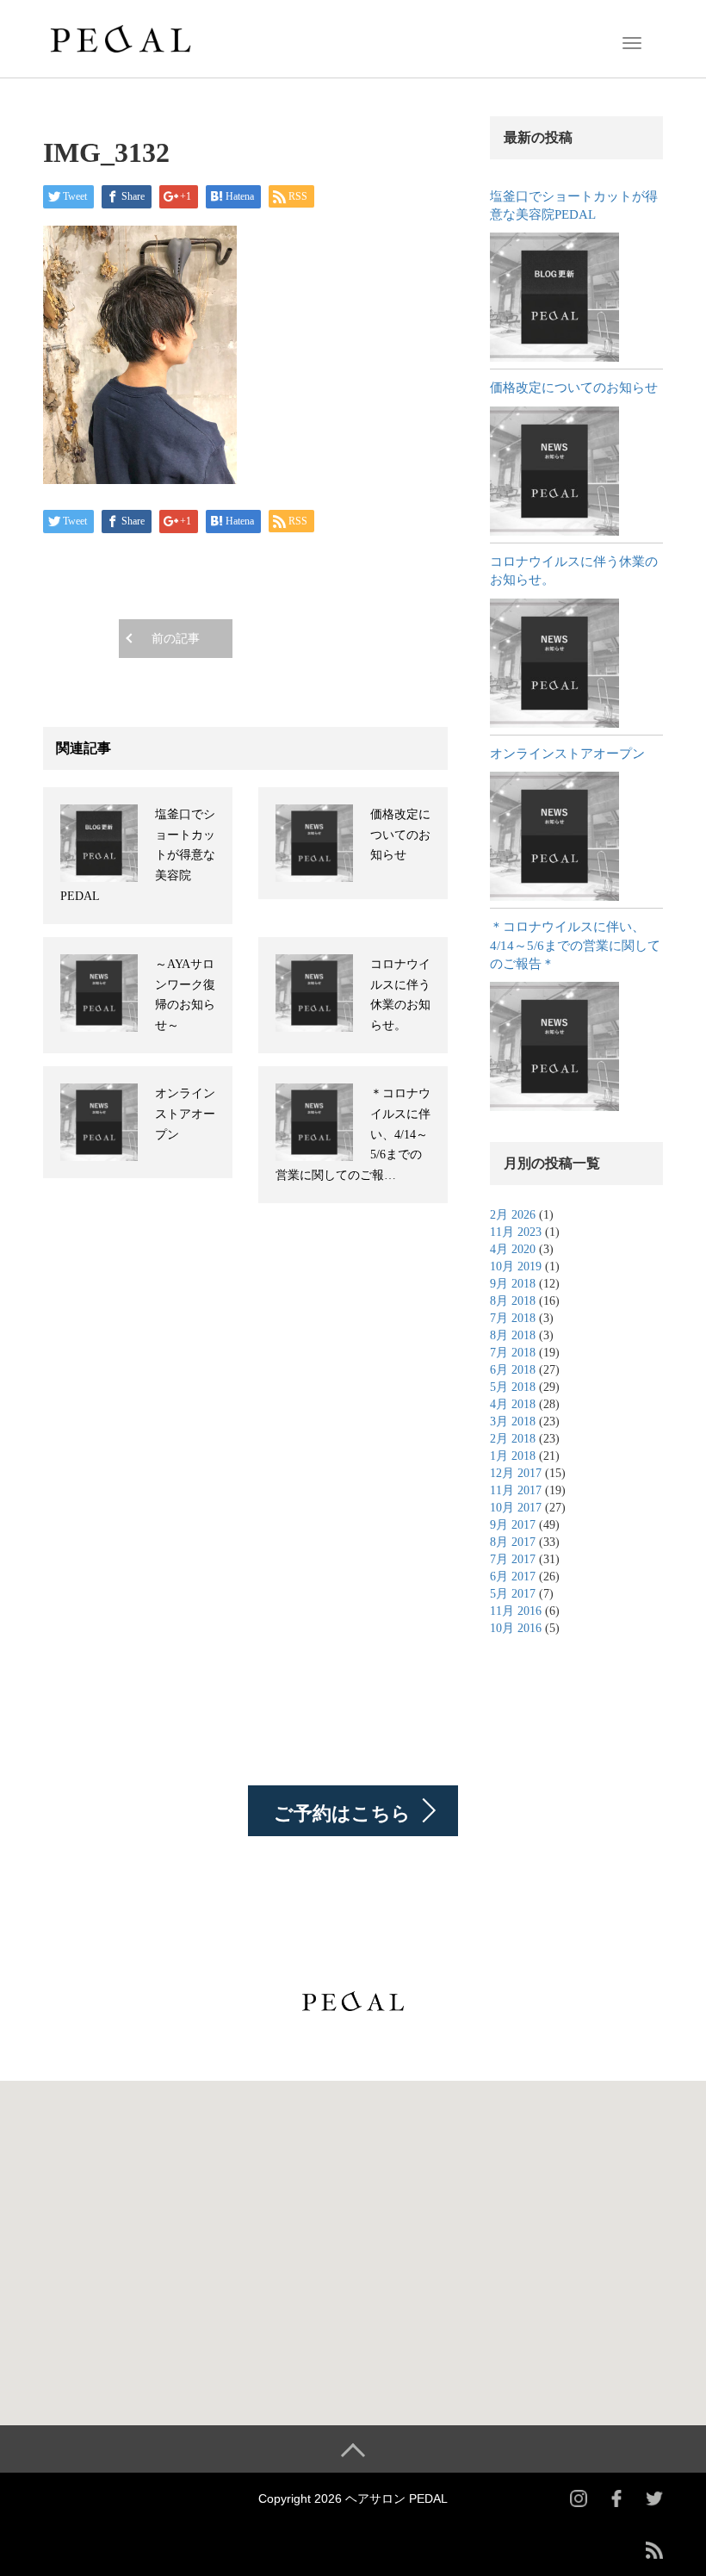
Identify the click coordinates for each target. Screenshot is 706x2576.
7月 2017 (513, 1559)
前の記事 (176, 639)
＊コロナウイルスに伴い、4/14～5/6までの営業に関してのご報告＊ (575, 945)
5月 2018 (513, 1387)
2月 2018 (513, 1439)
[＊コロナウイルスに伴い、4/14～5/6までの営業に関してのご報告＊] (554, 1046)
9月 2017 (513, 1525)
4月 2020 (513, 1249)
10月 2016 (516, 1628)
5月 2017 (513, 1594)
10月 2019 (516, 1266)
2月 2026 (513, 1215)
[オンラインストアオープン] (554, 836)
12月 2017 (516, 1473)
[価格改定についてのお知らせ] (554, 471)
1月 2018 (513, 1456)
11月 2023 (516, 1232)
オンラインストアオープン (185, 1114)
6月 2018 (513, 1370)
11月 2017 (516, 1490)
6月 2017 (513, 1577)
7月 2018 (513, 1318)
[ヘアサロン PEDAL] (121, 37)
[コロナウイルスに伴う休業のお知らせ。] (554, 663)
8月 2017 (513, 1542)
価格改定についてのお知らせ (400, 835)
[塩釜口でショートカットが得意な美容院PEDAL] (554, 297)
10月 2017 (516, 1508)
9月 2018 (513, 1284)
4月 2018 (513, 1404)
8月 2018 (513, 1301)
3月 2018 (513, 1421)
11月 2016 (516, 1611)
